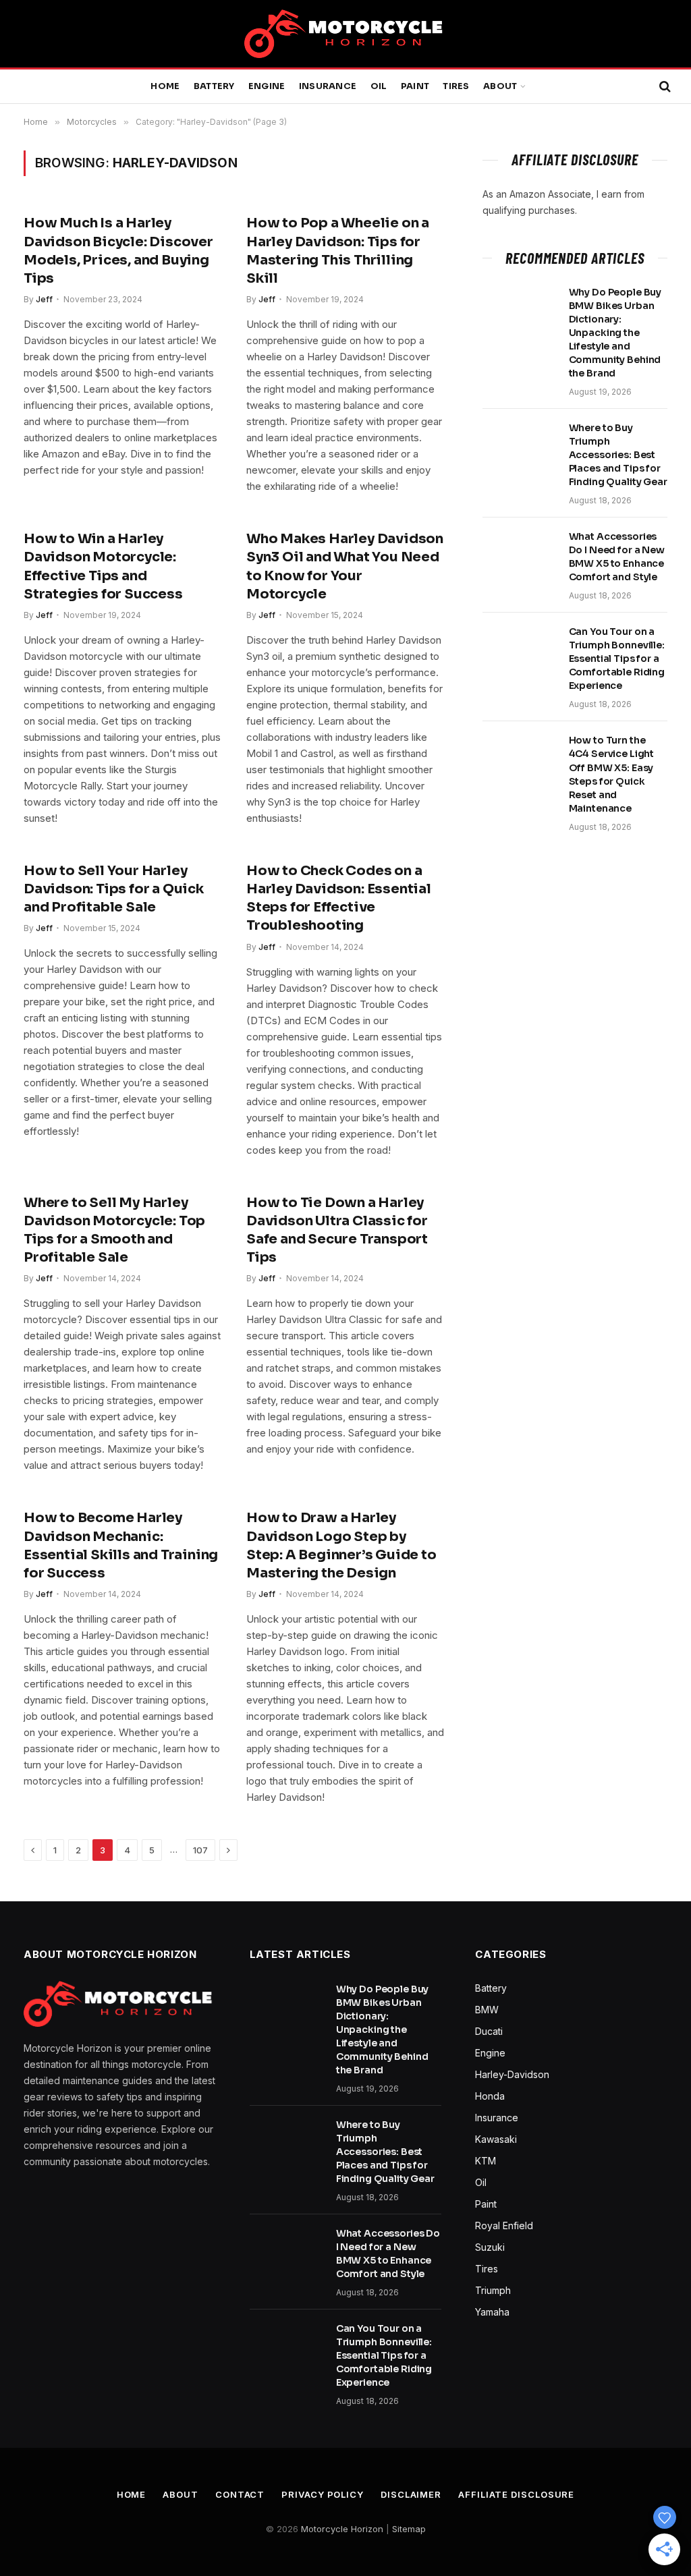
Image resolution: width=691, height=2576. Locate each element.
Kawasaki (496, 2139)
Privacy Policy (323, 2494)
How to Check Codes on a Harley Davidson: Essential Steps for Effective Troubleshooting (339, 898)
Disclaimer (411, 2494)
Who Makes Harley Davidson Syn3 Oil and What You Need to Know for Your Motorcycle (345, 566)
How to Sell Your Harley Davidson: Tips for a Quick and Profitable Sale (114, 889)
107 (200, 1850)
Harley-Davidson (512, 2074)
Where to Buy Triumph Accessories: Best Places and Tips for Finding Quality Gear (618, 455)
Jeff (44, 299)
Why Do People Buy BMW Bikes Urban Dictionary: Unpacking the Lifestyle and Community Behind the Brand (615, 333)
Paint (415, 86)
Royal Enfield (504, 2225)
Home (165, 86)
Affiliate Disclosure (516, 2494)
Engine (267, 86)
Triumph (493, 2290)
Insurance (328, 86)
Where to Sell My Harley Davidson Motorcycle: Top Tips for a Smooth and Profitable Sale (114, 1230)
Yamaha (492, 2312)
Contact (240, 2494)
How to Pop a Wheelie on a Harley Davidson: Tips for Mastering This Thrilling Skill (338, 251)
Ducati (489, 2031)
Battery (214, 86)
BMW (487, 2010)
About (500, 86)
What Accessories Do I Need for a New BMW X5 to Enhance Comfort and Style (617, 557)
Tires (456, 86)
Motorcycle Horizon (342, 2529)
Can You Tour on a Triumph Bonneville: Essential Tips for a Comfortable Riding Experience (617, 659)
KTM (486, 2161)
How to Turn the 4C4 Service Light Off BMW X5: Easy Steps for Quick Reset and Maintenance (612, 774)
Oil (379, 86)
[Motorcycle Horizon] (345, 34)
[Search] (664, 87)
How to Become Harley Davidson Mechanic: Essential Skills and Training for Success (121, 1545)
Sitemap (409, 2529)
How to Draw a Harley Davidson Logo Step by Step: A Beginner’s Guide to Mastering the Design (341, 1545)
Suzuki (490, 2247)
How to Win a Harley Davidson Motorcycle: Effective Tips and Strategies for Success (103, 566)
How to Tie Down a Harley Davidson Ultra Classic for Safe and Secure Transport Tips (337, 1230)
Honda (490, 2096)
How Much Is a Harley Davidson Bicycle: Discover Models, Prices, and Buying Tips (118, 251)
